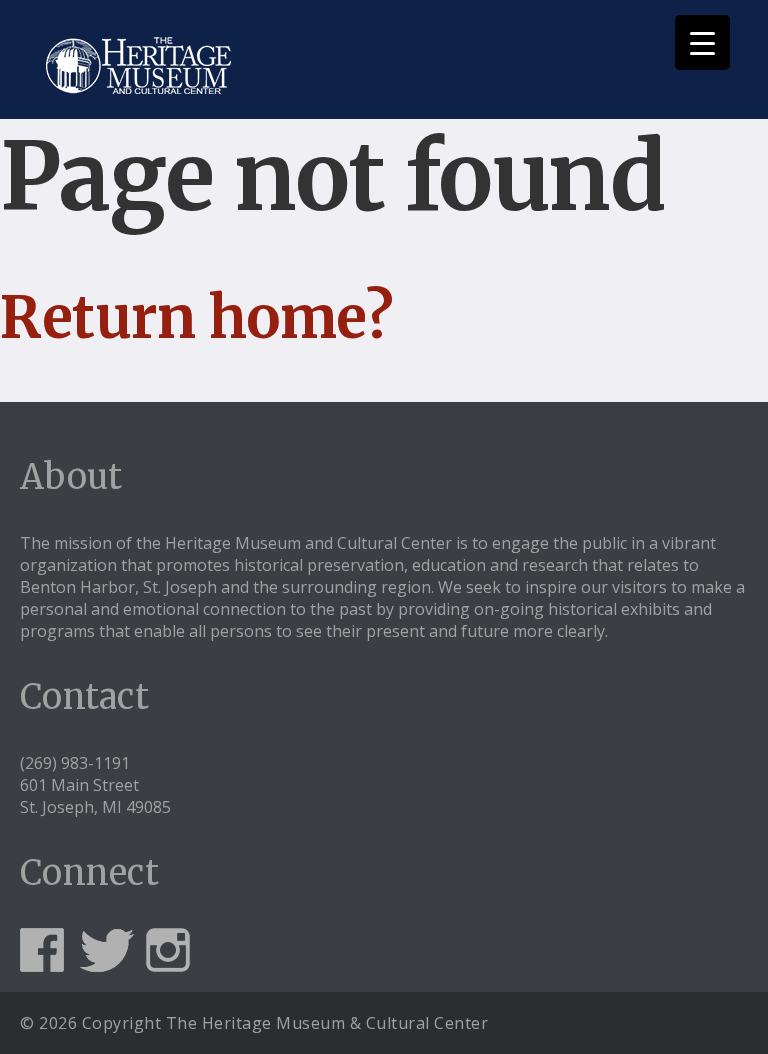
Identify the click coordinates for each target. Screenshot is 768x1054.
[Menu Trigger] (702, 42)
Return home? (196, 318)
